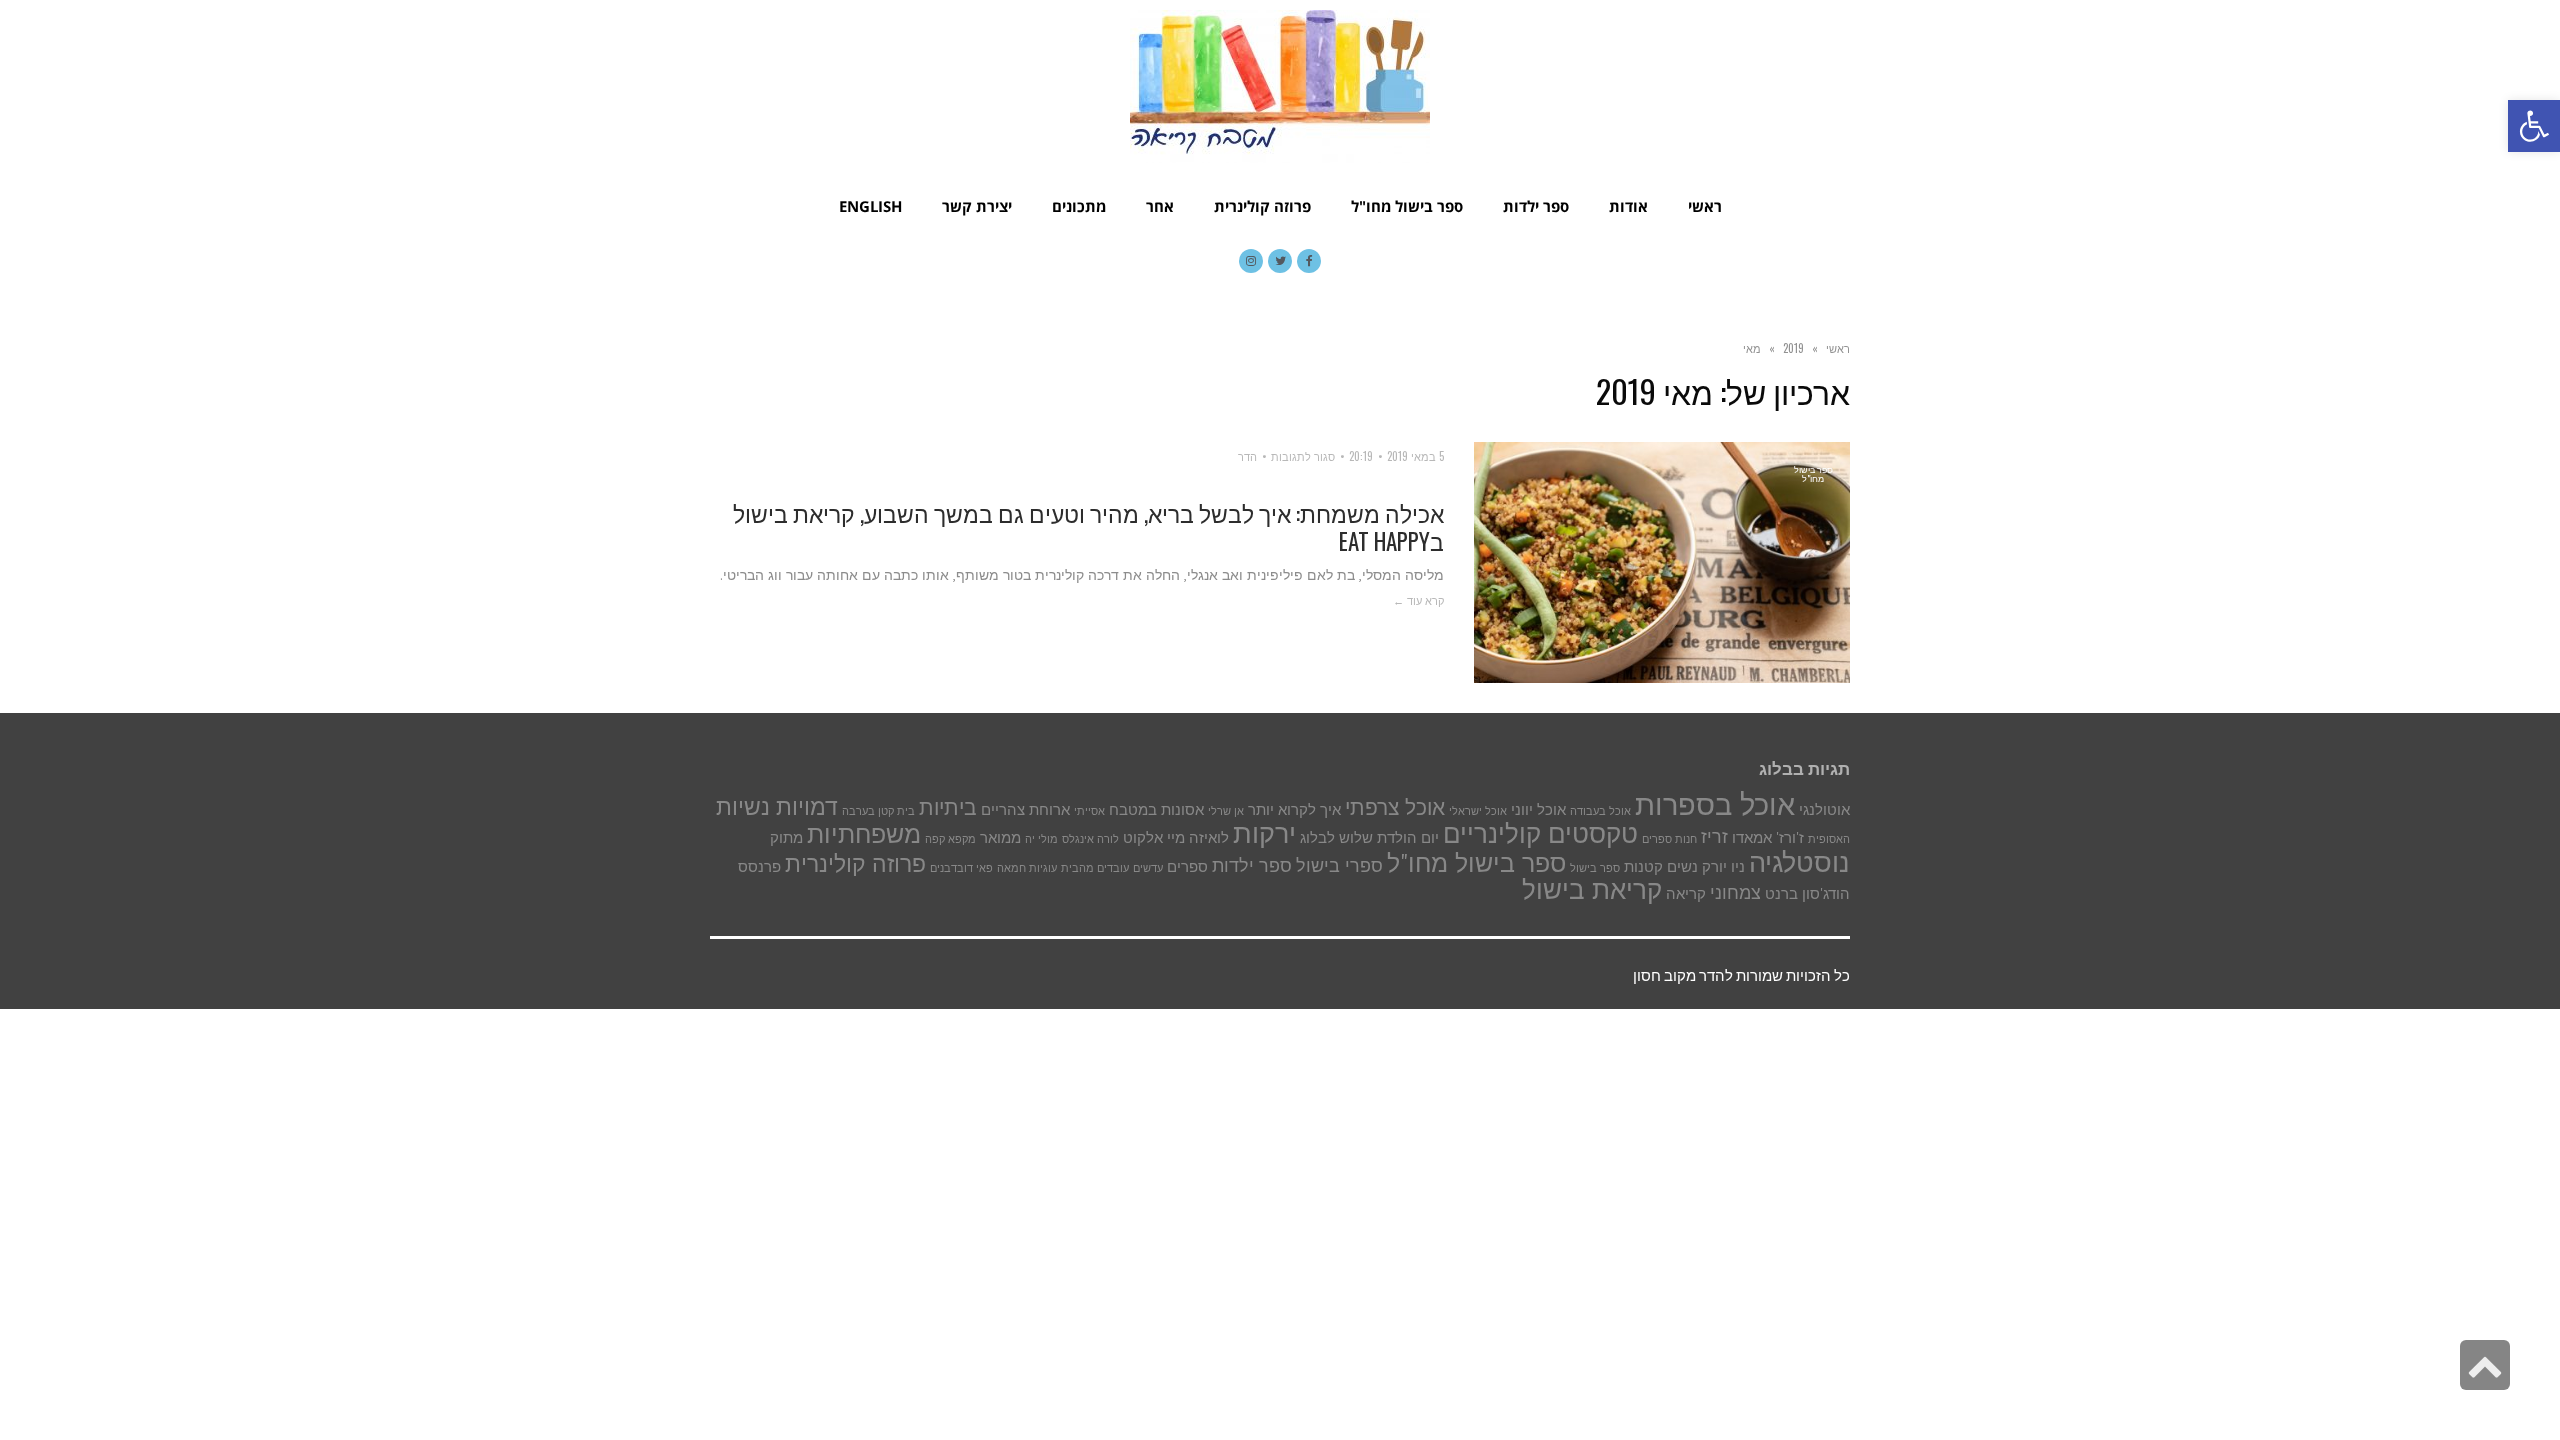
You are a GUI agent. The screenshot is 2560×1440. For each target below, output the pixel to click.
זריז (1714, 836)
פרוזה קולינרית (1262, 206)
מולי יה (1041, 839)
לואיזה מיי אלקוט (1176, 837)
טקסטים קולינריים (1540, 833)
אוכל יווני (1538, 809)
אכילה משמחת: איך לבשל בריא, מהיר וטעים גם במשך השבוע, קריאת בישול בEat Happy (1088, 527)
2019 (1793, 348)
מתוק (786, 837)
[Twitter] (1280, 261)
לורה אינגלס (1090, 839)
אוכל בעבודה (1600, 811)
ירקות (1264, 832)
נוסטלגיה (1799, 861)
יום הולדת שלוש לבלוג (1369, 837)
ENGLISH (870, 206)
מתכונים (1079, 206)
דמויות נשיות (777, 806)
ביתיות (948, 807)
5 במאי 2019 (1415, 456)
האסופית (1829, 839)
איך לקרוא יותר (1294, 809)
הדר (1247, 456)
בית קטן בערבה (878, 811)
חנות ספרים (1669, 839)
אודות (1628, 206)
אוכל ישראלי (1478, 811)
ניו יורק (1723, 866)
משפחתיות (864, 834)
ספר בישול (1595, 868)
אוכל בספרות (1715, 804)
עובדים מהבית (1095, 868)
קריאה (1686, 893)
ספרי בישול (1339, 865)
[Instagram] (1251, 261)
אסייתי (1089, 811)
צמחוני (1735, 892)
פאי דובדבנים (961, 868)
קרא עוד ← (1418, 600)
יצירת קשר (977, 206)
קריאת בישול (1592, 889)
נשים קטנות (1661, 866)
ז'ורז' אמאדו (1768, 837)
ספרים (1187, 866)
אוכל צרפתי (1395, 807)
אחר (1160, 206)
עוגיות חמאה (1027, 868)
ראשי (1705, 206)
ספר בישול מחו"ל (1407, 206)
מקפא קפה (950, 839)
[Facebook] (1309, 261)
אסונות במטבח (1156, 809)
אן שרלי (1226, 811)
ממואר (1000, 837)
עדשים (1148, 868)
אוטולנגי (1824, 809)
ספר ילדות (1536, 206)
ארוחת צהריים (1025, 809)
